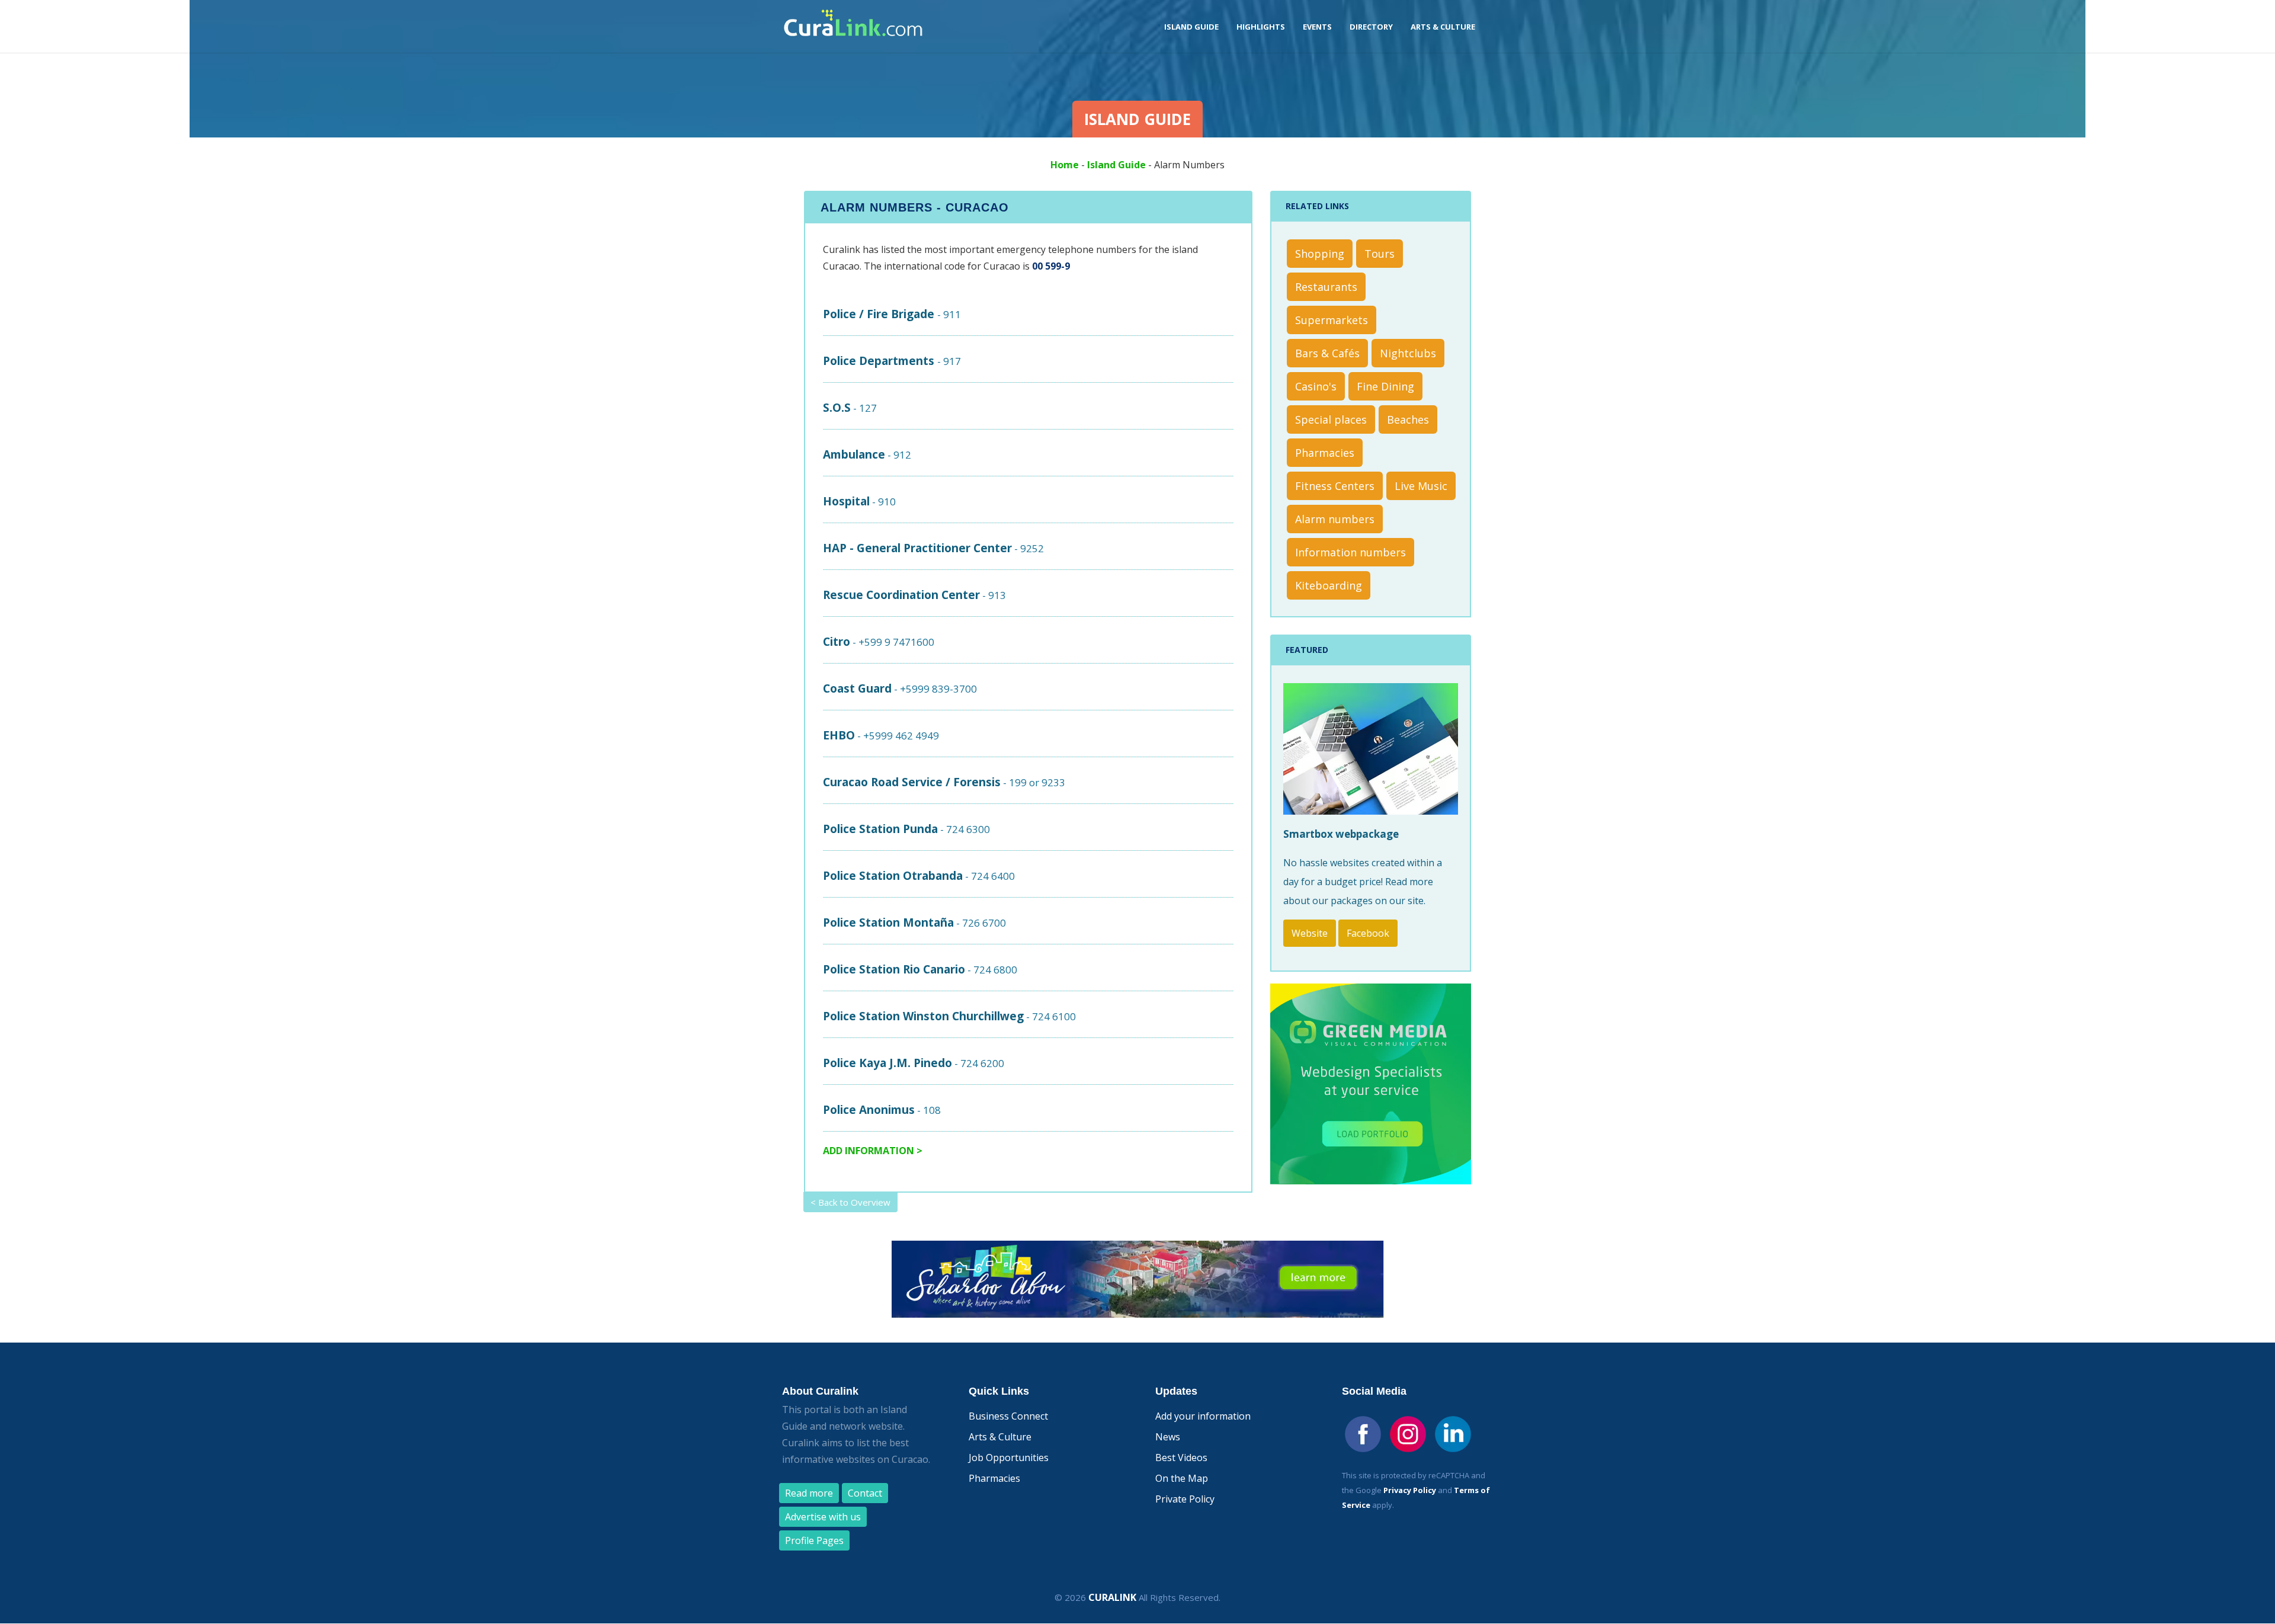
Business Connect (1008, 1416)
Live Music (1421, 486)
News (1168, 1437)
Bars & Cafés (1327, 353)
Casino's (1316, 386)
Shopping (1320, 254)
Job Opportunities (1009, 1458)
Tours (1380, 254)
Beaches (1408, 419)
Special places (1331, 419)
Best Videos (1181, 1458)
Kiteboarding (1329, 585)
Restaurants (1326, 287)
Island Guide (1116, 165)
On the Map (1182, 1478)
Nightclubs (1408, 353)
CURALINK (1112, 1597)
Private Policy (1185, 1499)
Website (1310, 933)
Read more (809, 1493)
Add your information (1203, 1416)
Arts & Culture (1000, 1437)
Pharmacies (1325, 453)
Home (1065, 165)
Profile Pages (814, 1540)
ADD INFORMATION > (873, 1151)
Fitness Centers (1335, 486)
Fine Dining (1385, 386)
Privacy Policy (1410, 1490)
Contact (865, 1493)
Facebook (1368, 933)
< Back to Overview (850, 1202)
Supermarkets (1332, 320)
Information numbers (1350, 552)
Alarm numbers (1335, 519)
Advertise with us (823, 1517)
